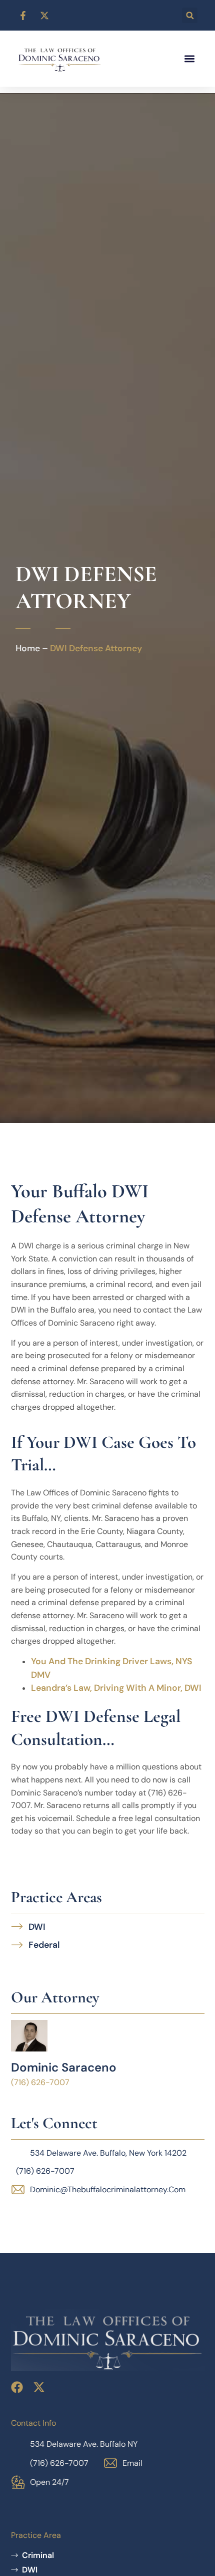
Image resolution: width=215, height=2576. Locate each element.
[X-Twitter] (39, 2387)
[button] (190, 15)
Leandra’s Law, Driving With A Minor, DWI (116, 1688)
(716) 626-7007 (59, 2463)
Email (132, 2463)
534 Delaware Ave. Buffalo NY (84, 2444)
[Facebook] (17, 2387)
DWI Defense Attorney (96, 648)
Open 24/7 (49, 2482)
